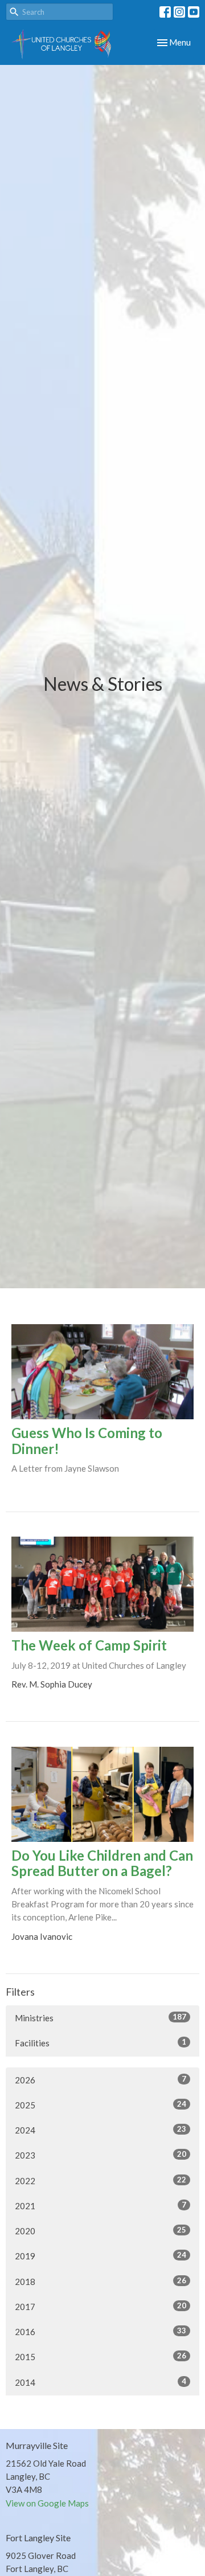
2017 (101, 2306)
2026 (101, 2080)
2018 (101, 2281)
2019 (101, 2256)
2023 (101, 2155)
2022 (101, 2180)
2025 (101, 2105)
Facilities (101, 2043)
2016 (101, 2331)
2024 (101, 2130)
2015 (101, 2356)
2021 (101, 2206)
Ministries (101, 2018)
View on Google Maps (47, 2503)
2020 (101, 2231)
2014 (101, 2382)
